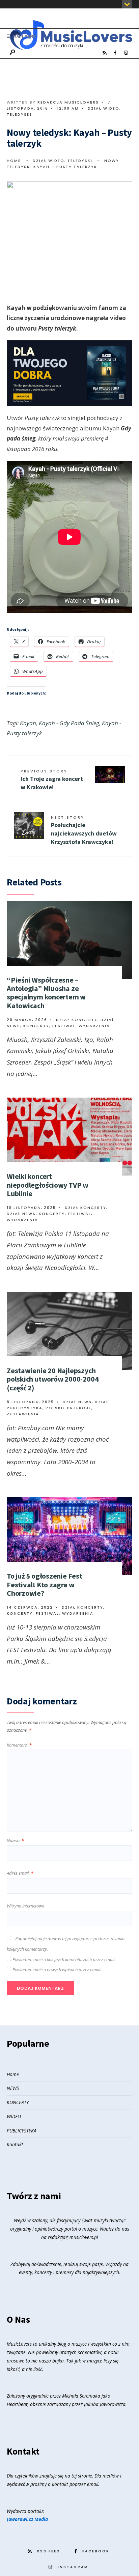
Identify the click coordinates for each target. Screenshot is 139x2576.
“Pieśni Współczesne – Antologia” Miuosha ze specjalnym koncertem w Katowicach (46, 993)
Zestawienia (23, 1414)
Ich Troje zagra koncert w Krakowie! (52, 780)
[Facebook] (115, 53)
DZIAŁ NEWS (21, 1214)
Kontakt (15, 2144)
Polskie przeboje (68, 1408)
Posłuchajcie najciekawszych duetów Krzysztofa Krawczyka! (84, 830)
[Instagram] (126, 53)
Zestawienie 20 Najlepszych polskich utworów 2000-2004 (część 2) (53, 1379)
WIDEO (14, 2116)
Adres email (20, 1873)
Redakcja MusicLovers (68, 102)
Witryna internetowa (25, 1906)
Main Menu (24, 36)
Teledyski (19, 114)
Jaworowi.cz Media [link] (27, 2519)
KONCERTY (18, 2102)
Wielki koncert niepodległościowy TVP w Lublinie (48, 1185)
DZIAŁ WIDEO (104, 108)
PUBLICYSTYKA (22, 2131)
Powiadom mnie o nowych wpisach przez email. (57, 1970)
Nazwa (15, 1840)
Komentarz (19, 1745)
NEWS (13, 2088)
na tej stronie (78, 2476)
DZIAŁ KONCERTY (77, 1020)
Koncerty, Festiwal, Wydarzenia (67, 1026)
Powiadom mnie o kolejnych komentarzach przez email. (64, 1959)
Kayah (28, 723)
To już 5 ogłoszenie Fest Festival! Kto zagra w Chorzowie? (45, 1584)
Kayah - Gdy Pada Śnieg (69, 723)
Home (14, 161)
